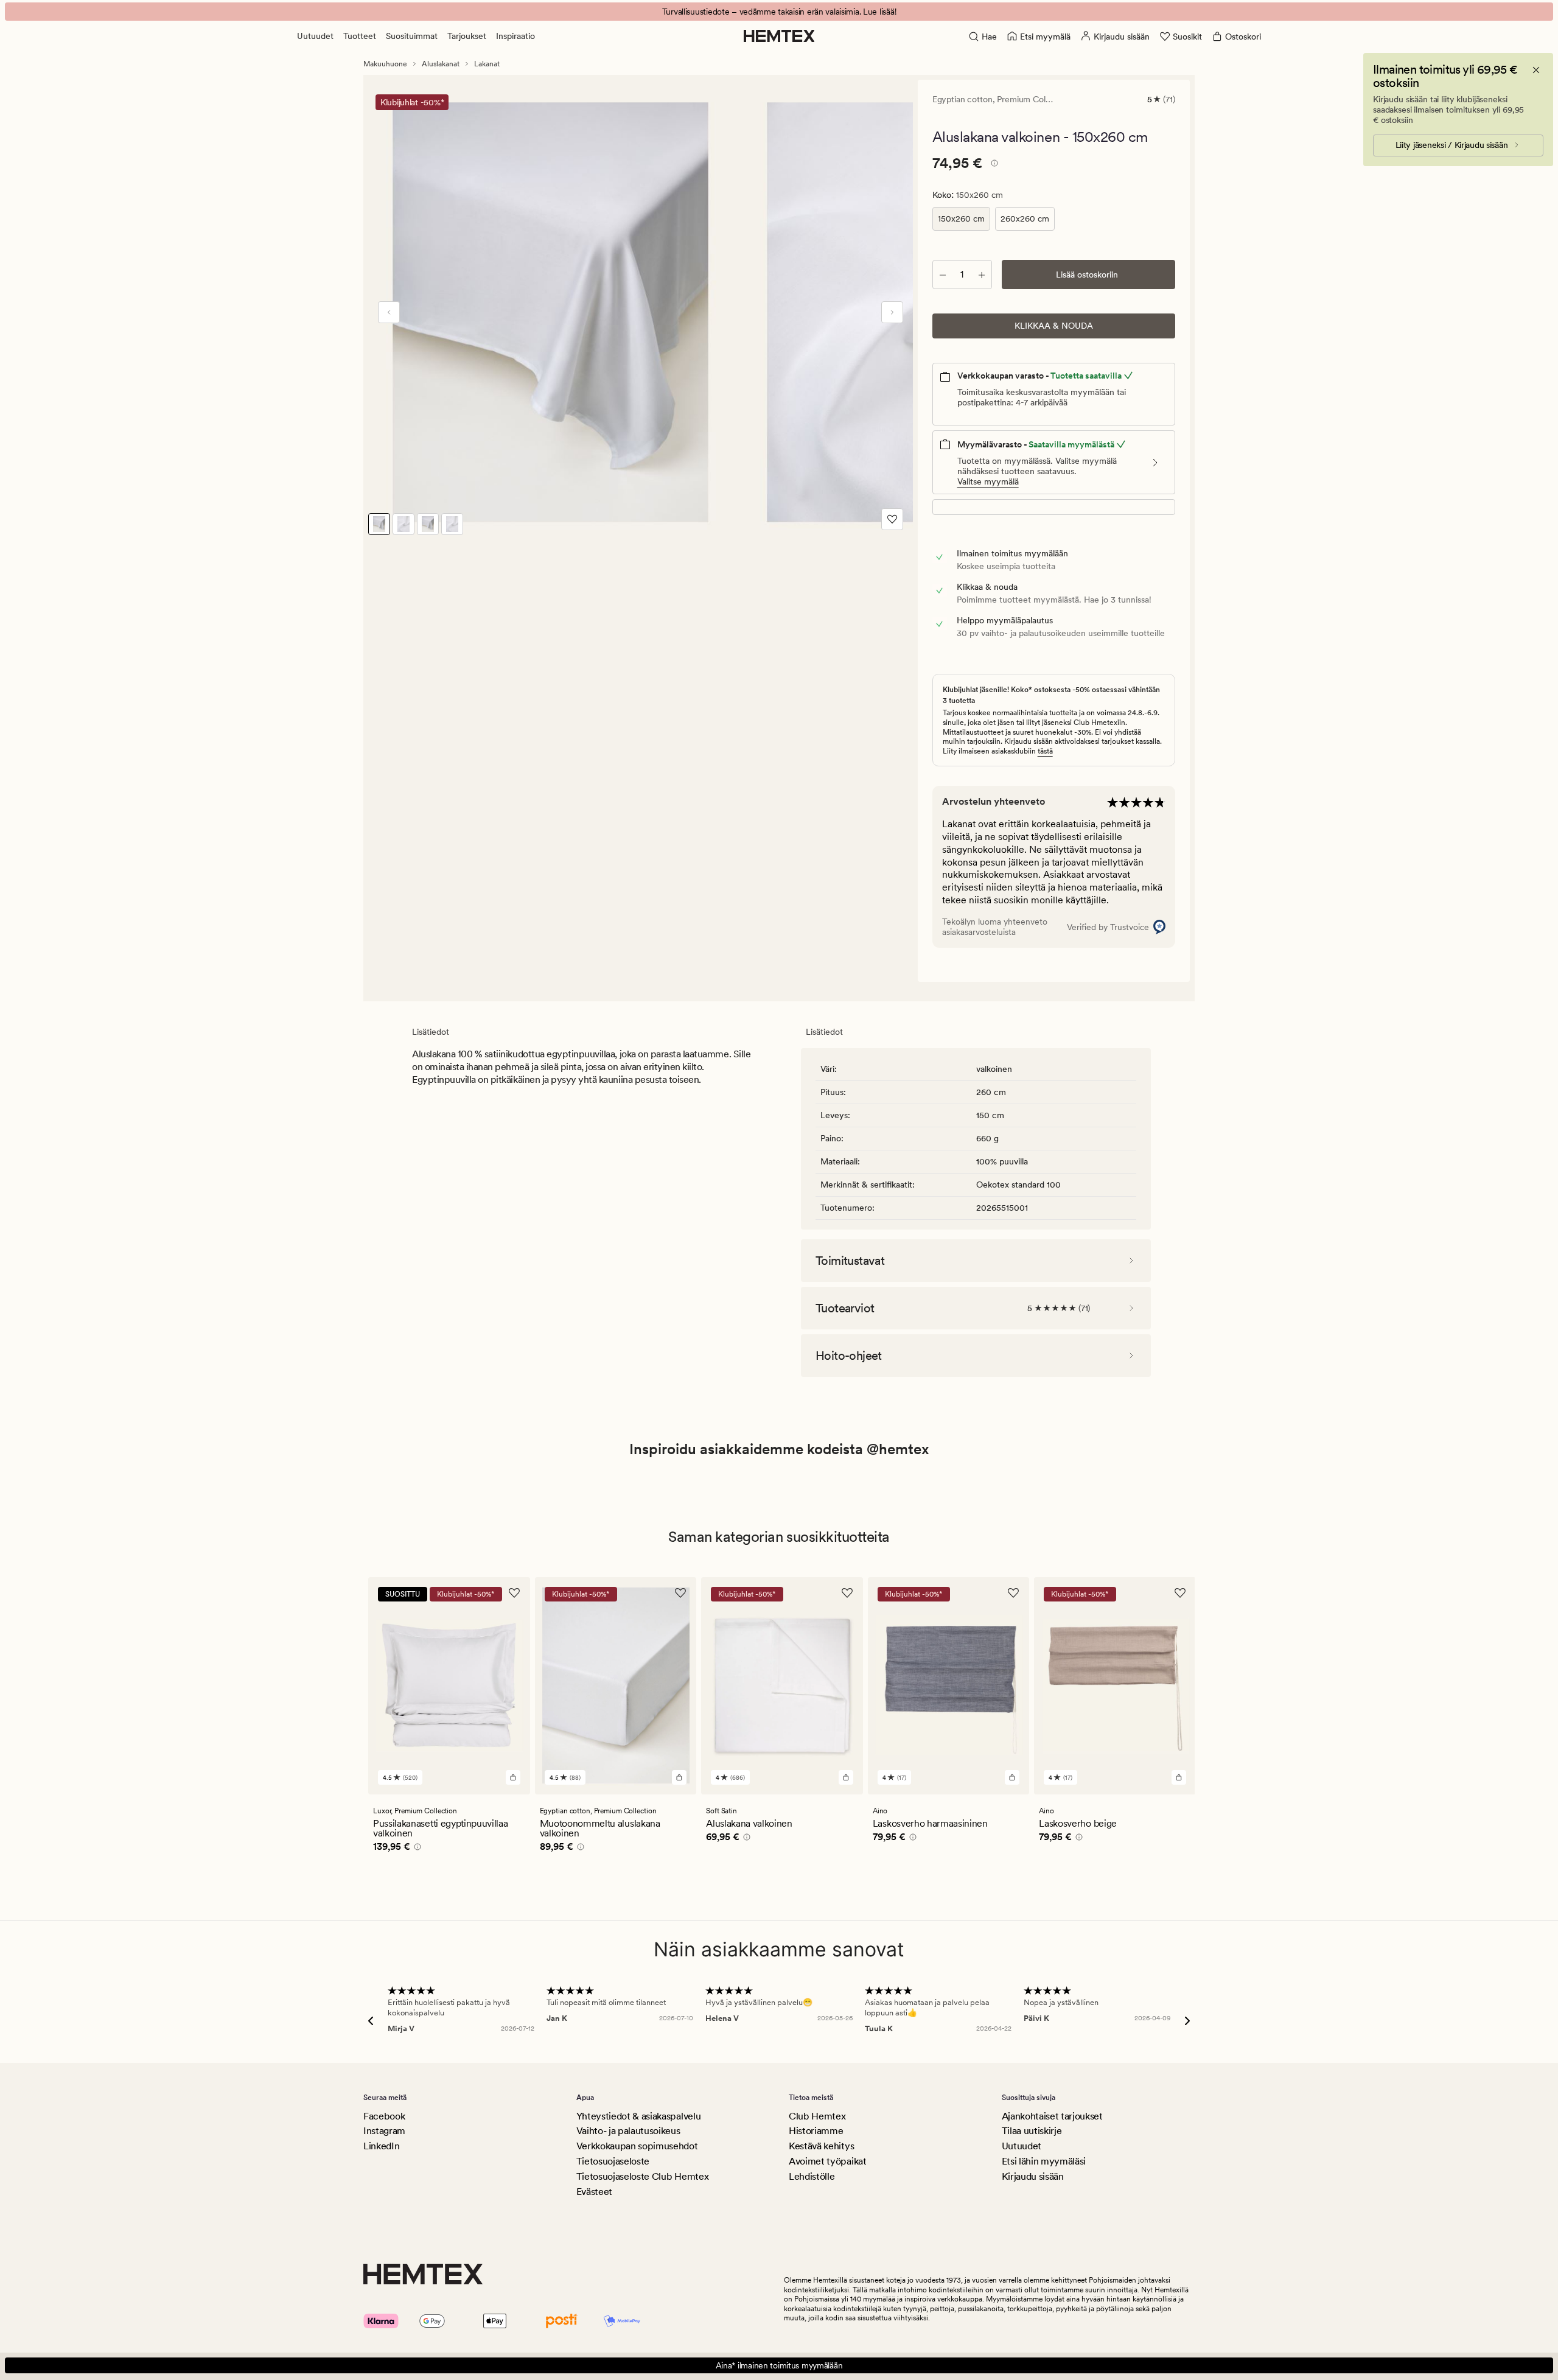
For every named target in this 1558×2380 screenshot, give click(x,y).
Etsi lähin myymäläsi (1044, 2161)
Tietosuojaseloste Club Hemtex (643, 2176)
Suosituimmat (412, 36)
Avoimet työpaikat (828, 2161)
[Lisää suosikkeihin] (892, 519)
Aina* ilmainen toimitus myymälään (779, 2365)
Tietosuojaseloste (613, 2161)
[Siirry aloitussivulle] (779, 36)
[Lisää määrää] (982, 275)
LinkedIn (381, 2146)
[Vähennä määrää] (943, 275)
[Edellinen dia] (389, 312)
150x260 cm (961, 219)
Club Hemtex (817, 2116)
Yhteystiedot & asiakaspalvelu (639, 2116)
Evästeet (594, 2192)
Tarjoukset (467, 36)
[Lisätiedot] (993, 165)
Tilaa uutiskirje (1032, 2131)
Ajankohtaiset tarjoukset (1052, 2116)
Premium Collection (1034, 99)
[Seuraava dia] (892, 312)
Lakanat (487, 64)
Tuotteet (360, 36)
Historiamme (816, 2131)
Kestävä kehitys (821, 2146)
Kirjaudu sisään (1033, 2176)
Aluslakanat (441, 64)
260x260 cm (1025, 219)
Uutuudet (315, 36)
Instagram (384, 2131)
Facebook (384, 2116)
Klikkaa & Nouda (1054, 326)
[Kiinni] (1536, 70)
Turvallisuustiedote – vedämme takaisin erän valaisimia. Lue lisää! (779, 12)
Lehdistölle (812, 2176)
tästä (1045, 751)
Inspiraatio (515, 36)
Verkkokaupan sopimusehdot (637, 2146)
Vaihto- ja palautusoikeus (628, 2131)
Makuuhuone (385, 64)
